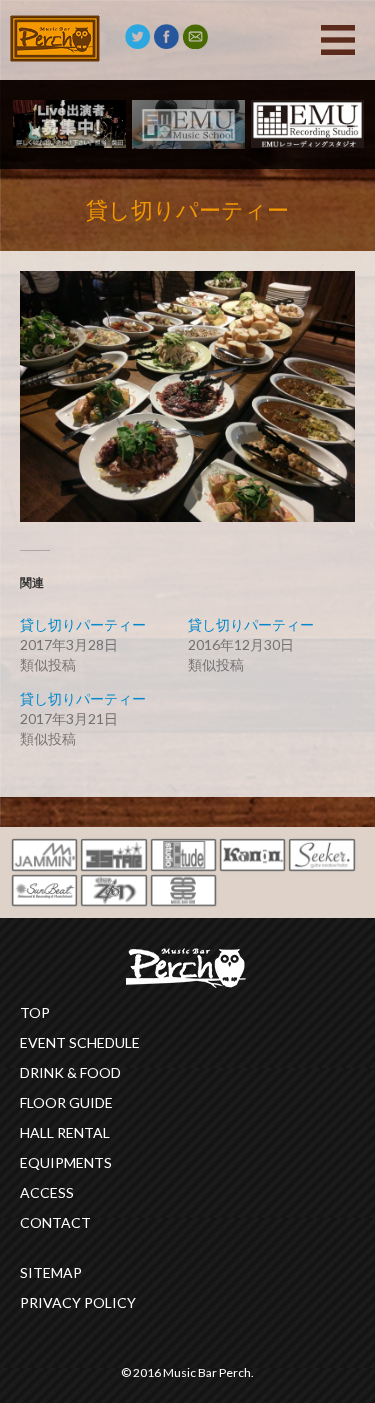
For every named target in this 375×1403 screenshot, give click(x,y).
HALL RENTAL (65, 1132)
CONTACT (55, 1222)
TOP (35, 1012)
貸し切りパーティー (83, 624)
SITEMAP (51, 1272)
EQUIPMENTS (66, 1162)
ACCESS (47, 1192)
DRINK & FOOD (70, 1072)
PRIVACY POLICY (78, 1302)
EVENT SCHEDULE (80, 1042)
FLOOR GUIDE (66, 1102)
